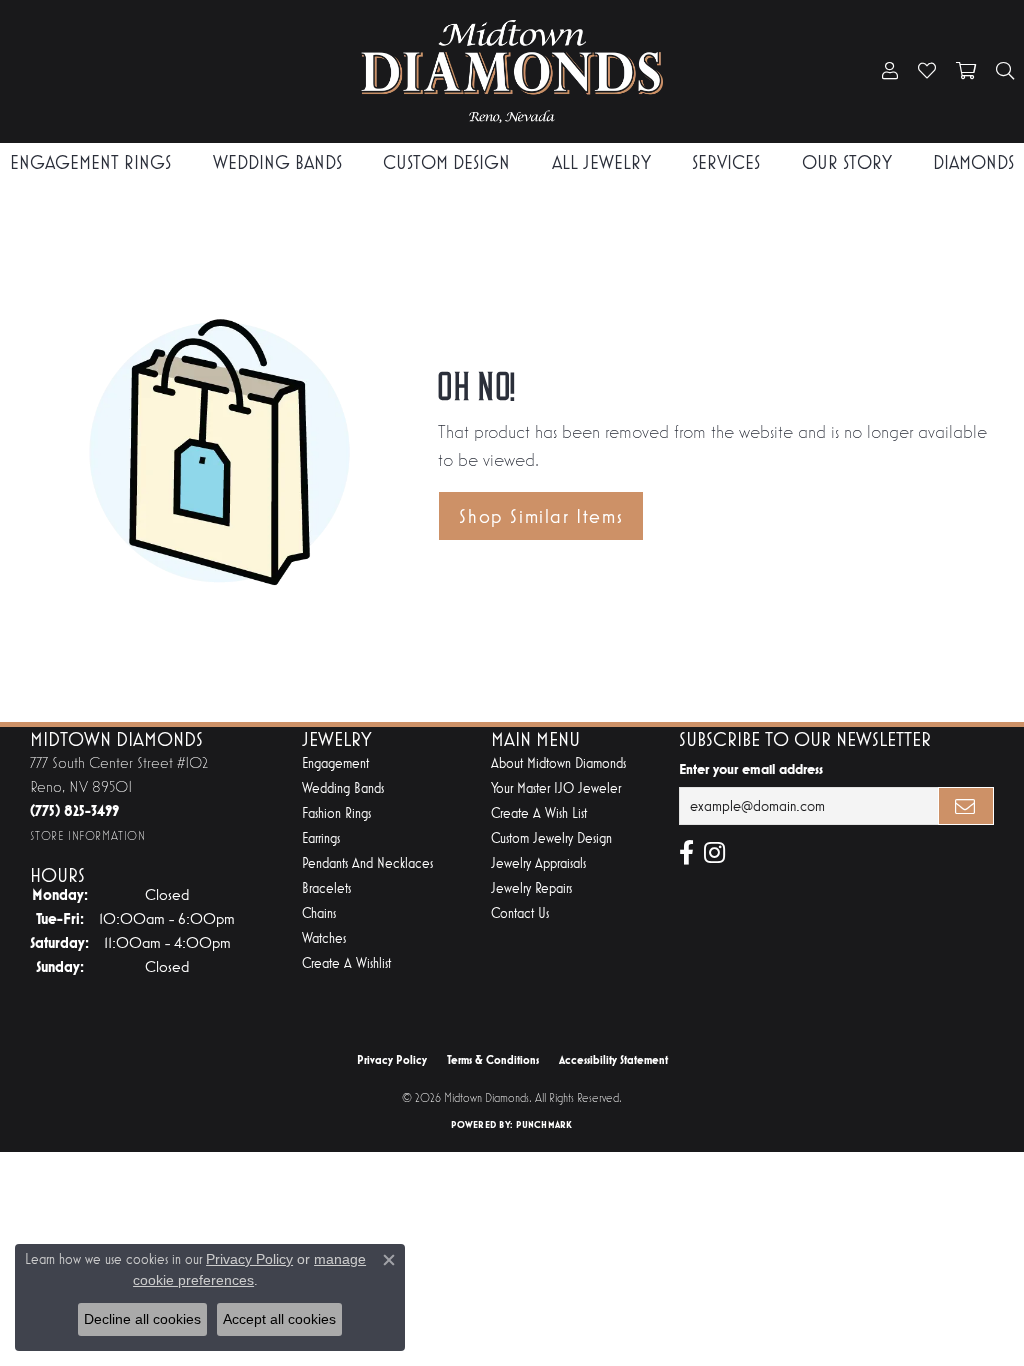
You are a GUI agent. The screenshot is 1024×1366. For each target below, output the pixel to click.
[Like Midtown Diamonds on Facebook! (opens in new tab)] (686, 853)
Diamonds (973, 162)
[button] (890, 72)
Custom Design (446, 162)
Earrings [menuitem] (321, 838)
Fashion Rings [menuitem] (336, 813)
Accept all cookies (279, 1319)
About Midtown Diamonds (558, 763)
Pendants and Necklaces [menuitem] (367, 863)
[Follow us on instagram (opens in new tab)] (714, 853)
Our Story (847, 162)
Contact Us (520, 913)
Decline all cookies (142, 1319)
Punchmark (544, 1124)
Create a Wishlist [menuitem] (346, 963)
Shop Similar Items (541, 516)
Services (726, 162)
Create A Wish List (539, 813)
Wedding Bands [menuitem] (343, 788)
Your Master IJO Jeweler (556, 788)
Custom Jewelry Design (551, 838)
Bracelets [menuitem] (326, 888)
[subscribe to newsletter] (966, 806)
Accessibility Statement (613, 1060)
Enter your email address (751, 769)
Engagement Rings (90, 162)
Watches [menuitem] (324, 938)
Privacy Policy (392, 1060)
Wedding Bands (277, 162)
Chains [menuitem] (319, 913)
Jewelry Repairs (531, 888)
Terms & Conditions (493, 1060)
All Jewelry (601, 162)
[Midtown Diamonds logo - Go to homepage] (512, 71)
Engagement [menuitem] (335, 763)
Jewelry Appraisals (538, 863)
